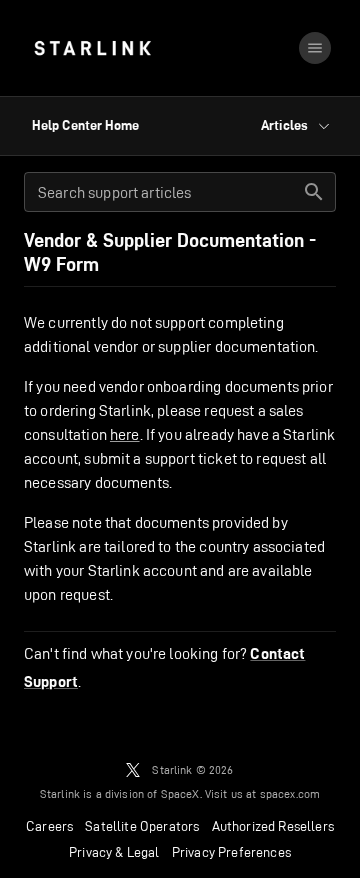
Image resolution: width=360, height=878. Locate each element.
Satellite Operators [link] (142, 826)
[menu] (315, 48)
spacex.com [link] (290, 793)
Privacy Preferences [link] (231, 852)
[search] (314, 192)
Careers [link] (49, 826)
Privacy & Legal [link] (114, 852)
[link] (92, 48)
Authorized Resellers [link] (273, 826)
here (125, 434)
